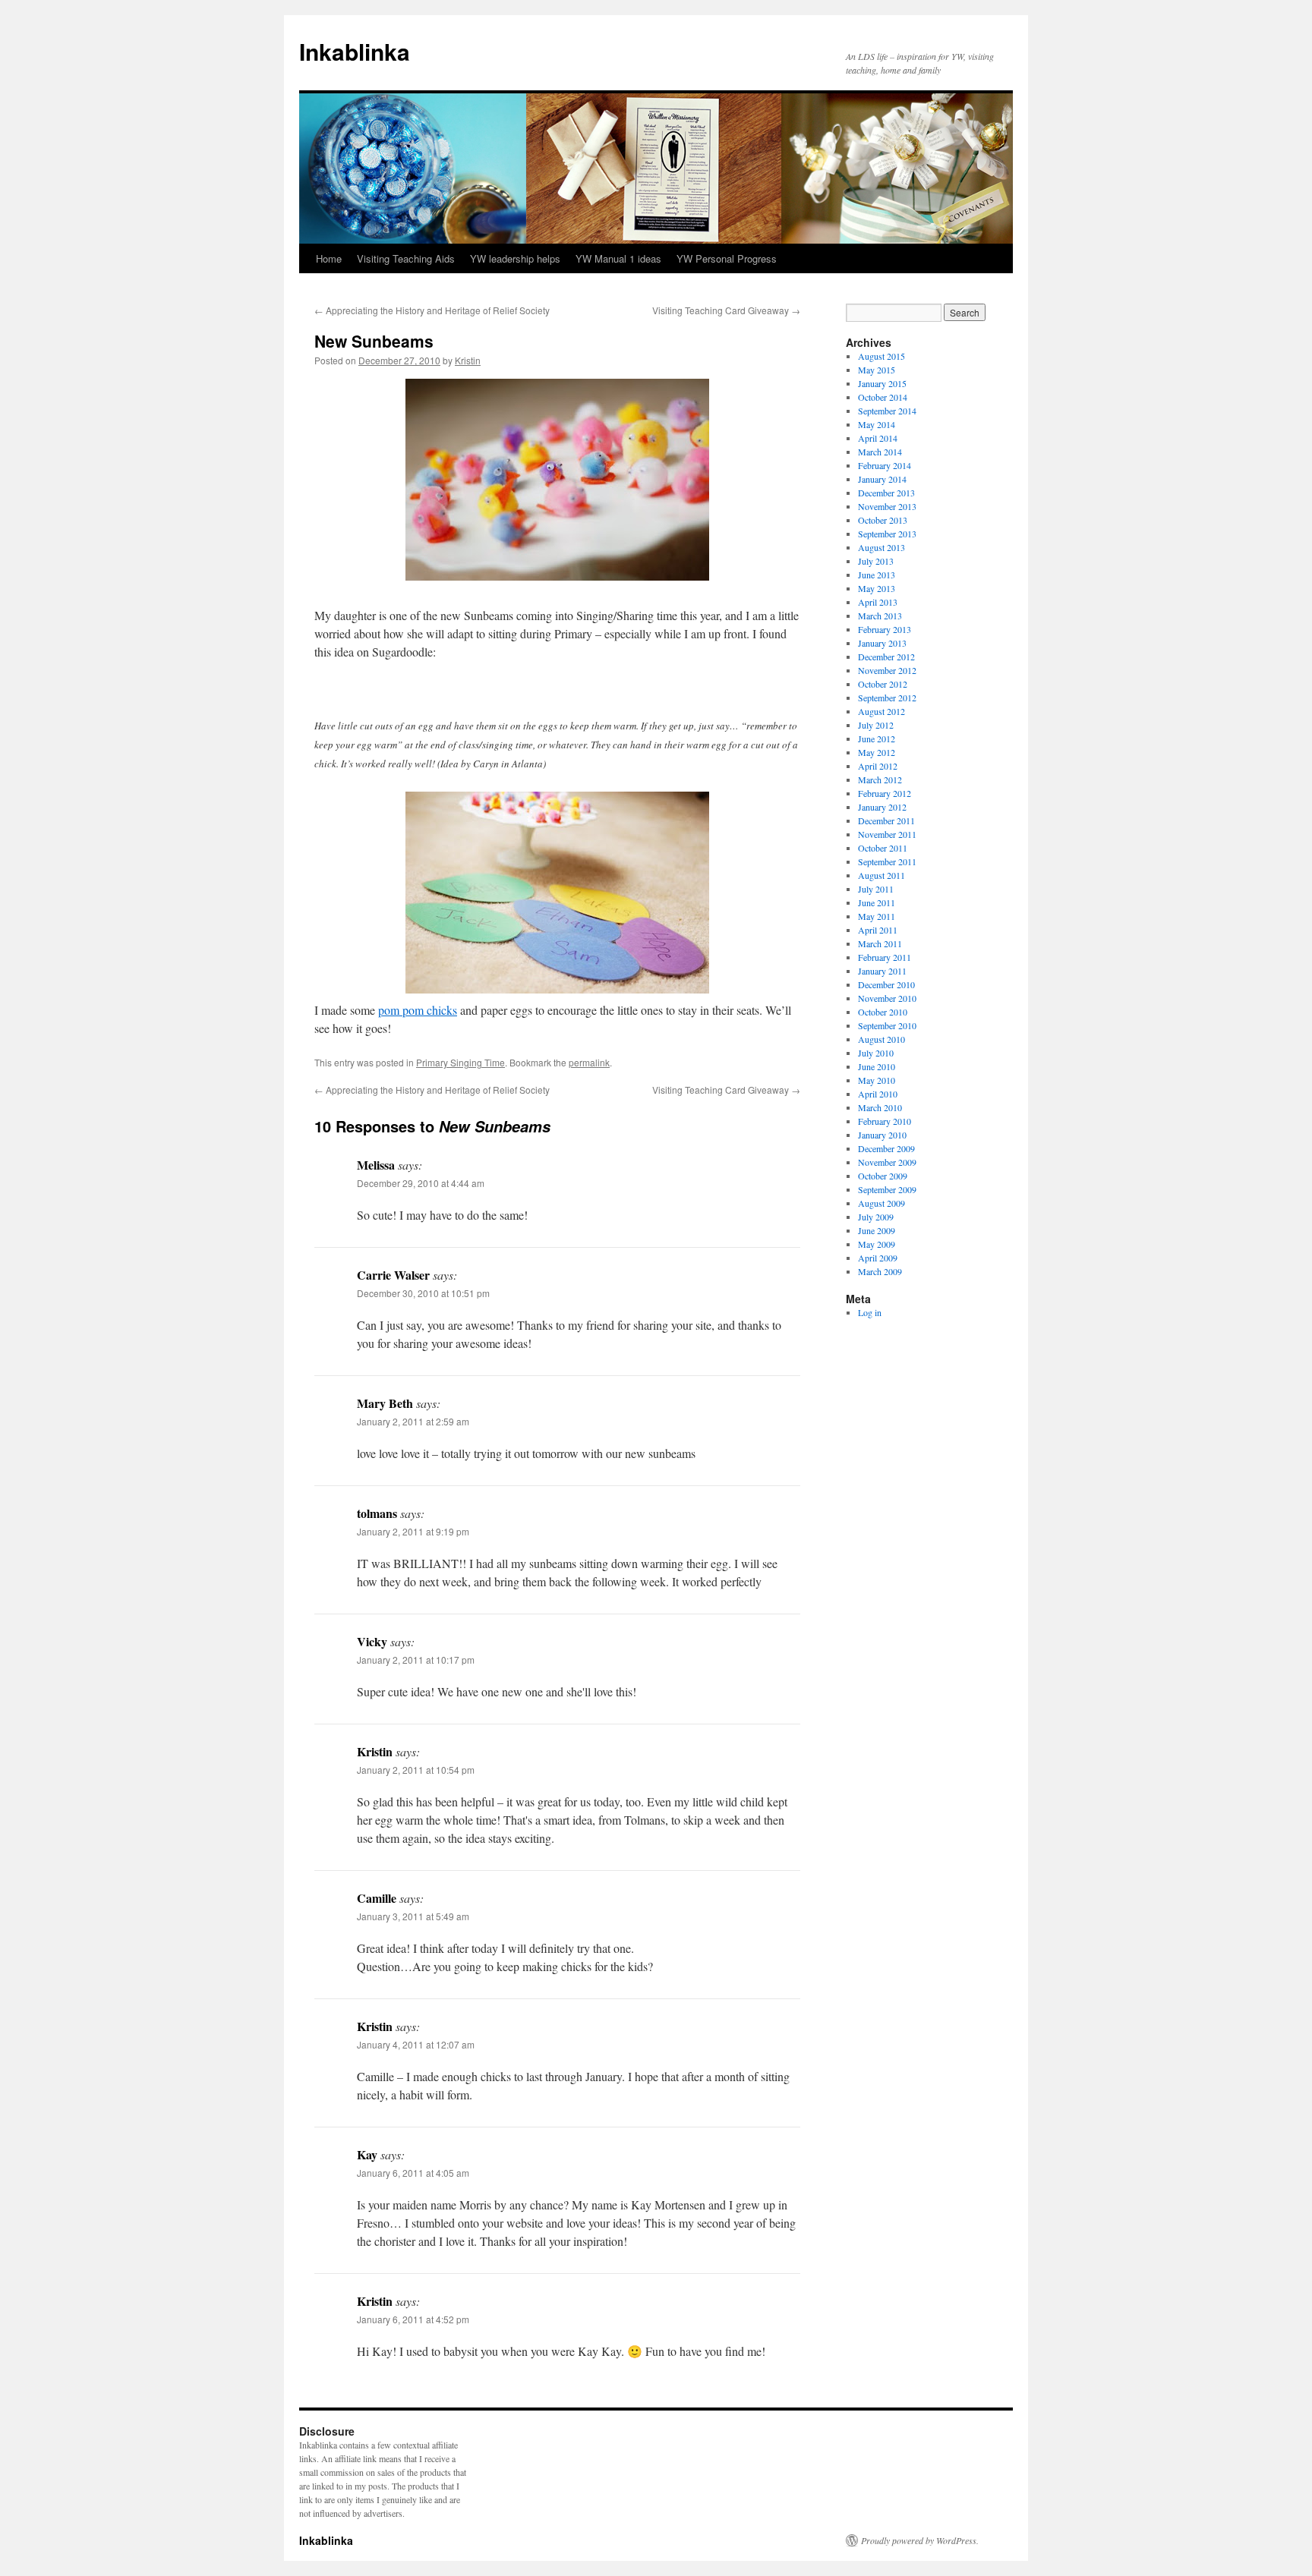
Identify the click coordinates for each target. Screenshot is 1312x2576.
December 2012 (886, 657)
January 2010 (882, 1135)
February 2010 (885, 1121)
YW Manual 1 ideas (618, 258)
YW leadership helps (515, 258)
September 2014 (887, 411)
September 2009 (887, 1189)
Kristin (468, 360)
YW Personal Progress (727, 258)
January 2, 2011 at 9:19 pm (413, 1531)
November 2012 (887, 670)
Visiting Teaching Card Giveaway (726, 310)
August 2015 (881, 356)
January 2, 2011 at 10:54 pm (416, 1770)
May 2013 (877, 588)
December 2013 (886, 493)
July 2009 (876, 1217)
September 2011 (887, 861)
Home (329, 258)
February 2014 (885, 465)
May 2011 (877, 916)
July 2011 (876, 889)
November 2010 (887, 998)
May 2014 (877, 424)
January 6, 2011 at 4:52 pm (413, 2319)
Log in (870, 1312)
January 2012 (882, 807)
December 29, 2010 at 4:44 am (421, 1183)
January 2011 (882, 971)
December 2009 (886, 1148)
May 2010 (877, 1080)
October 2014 (883, 397)
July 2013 (876, 561)
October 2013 (883, 520)
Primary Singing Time (460, 1062)
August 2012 (881, 711)
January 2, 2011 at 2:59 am (413, 1421)
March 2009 (880, 1271)
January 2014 (882, 479)
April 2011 (878, 930)
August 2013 (881, 547)
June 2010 (877, 1066)
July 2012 (876, 725)
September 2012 (887, 698)
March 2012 (880, 779)
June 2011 (877, 902)
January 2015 (882, 383)
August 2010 (881, 1039)
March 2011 (880, 943)
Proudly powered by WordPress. (920, 2540)
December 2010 (886, 984)
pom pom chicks (418, 1010)
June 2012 (877, 738)
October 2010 (883, 1012)
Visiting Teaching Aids (406, 258)
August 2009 (881, 1203)
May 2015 (877, 370)
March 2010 (880, 1107)
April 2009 (878, 1258)
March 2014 (880, 452)
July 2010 (876, 1053)
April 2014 (878, 438)
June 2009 (877, 1230)
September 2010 (887, 1025)
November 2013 (887, 506)
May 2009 (877, 1244)
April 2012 (878, 766)
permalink (589, 1062)
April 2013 (878, 602)
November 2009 (887, 1162)
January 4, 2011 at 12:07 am (416, 2044)
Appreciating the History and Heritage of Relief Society (432, 310)
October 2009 (883, 1176)
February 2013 (885, 629)
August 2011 (881, 875)
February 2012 (885, 793)
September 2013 (887, 534)
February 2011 (885, 957)
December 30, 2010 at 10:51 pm (423, 1293)
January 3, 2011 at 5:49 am (413, 1916)
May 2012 (877, 752)
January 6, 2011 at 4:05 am (413, 2173)
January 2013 (882, 643)
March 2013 (880, 616)
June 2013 (877, 575)
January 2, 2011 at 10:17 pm (416, 1660)
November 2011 (887, 834)
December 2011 (886, 820)
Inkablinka (355, 51)
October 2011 (883, 848)
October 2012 (883, 684)
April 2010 (878, 1094)
